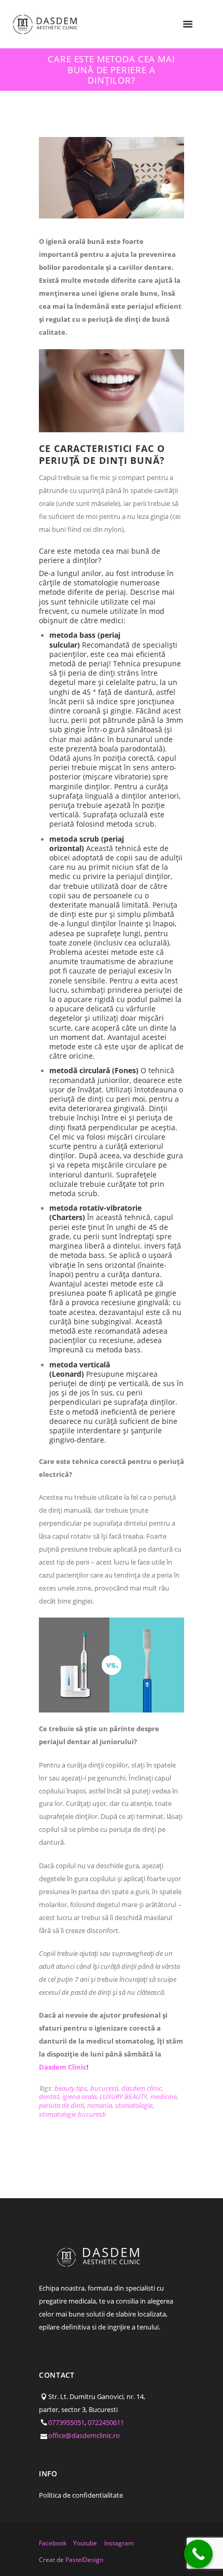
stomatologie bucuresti (72, 2114)
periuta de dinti (61, 2105)
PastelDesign (84, 2560)
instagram (119, 2543)
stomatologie (134, 2105)
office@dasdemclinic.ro (84, 2435)
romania (100, 2105)
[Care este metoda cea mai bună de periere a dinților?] (112, 178)
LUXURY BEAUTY (123, 2097)
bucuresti (104, 2088)
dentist (49, 2097)
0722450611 (106, 2422)
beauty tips (71, 2088)
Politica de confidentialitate (81, 2495)
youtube (85, 2543)
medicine (164, 2097)
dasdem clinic (142, 2088)
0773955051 (66, 2422)
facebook (53, 2543)
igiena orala (79, 2097)
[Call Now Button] (198, 2554)
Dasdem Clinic (63, 2067)
